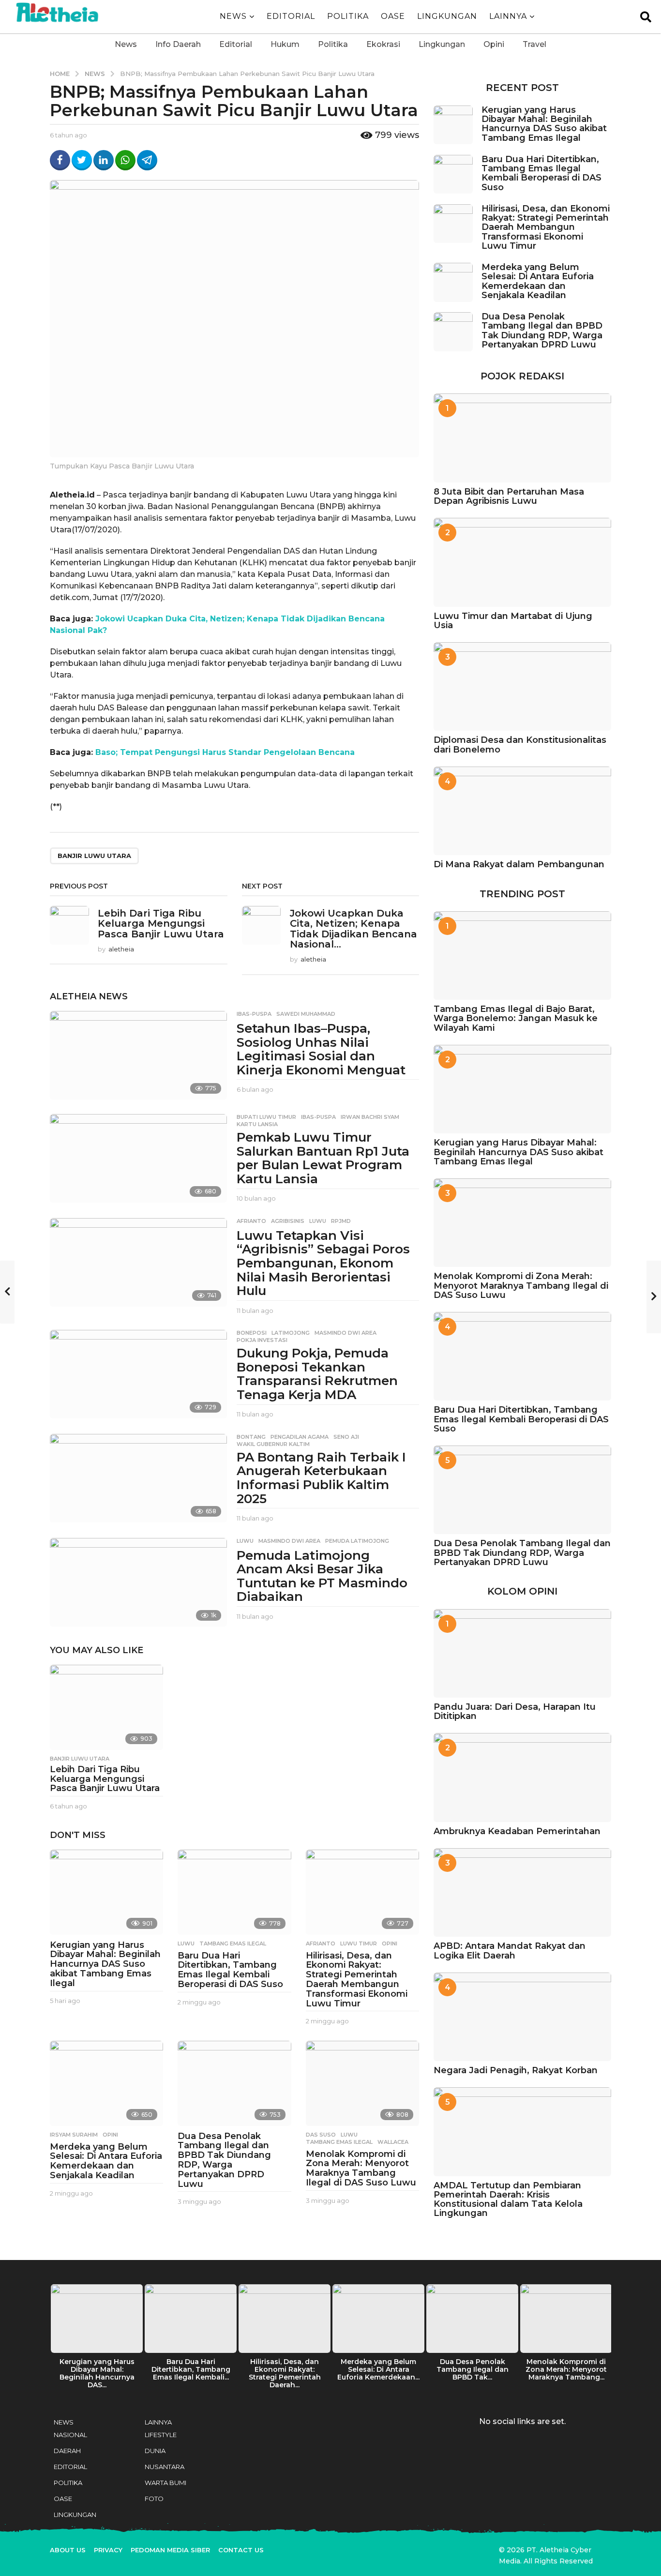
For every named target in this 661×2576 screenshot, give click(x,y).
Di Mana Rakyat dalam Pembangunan (519, 864)
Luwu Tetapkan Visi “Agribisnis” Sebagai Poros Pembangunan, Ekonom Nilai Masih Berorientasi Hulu (323, 1263)
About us (68, 2550)
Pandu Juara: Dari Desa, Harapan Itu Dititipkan (515, 1711)
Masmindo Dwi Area (346, 1333)
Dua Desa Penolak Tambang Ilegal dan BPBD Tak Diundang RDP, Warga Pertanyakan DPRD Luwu (224, 2160)
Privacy (108, 2550)
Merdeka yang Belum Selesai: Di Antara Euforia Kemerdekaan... (378, 2369)
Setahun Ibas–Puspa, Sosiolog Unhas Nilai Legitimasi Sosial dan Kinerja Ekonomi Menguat (321, 1049)
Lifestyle (161, 2435)
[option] (97, 2339)
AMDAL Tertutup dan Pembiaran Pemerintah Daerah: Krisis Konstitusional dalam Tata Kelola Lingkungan (508, 2199)
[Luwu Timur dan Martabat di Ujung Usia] (522, 562)
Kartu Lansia (257, 1124)
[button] (646, 16)
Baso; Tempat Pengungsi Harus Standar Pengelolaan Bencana (225, 752)
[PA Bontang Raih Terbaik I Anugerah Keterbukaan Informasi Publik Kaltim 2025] (138, 1478)
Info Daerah (178, 44)
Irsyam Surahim (74, 2135)
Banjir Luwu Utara (94, 856)
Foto (154, 2499)
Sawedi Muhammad (306, 1014)
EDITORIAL (291, 16)
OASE (393, 16)
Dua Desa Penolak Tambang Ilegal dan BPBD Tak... (473, 2369)
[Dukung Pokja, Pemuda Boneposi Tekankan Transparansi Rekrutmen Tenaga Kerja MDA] (138, 1374)
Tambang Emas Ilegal (233, 1943)
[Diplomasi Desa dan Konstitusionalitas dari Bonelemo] (522, 686)
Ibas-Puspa (254, 1014)
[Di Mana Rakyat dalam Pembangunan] (522, 811)
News (233, 16)
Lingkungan (447, 16)
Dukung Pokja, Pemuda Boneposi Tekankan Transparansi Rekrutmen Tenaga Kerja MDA (317, 1374)
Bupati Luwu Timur (266, 1117)
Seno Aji (346, 1437)
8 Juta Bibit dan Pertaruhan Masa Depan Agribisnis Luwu (509, 496)
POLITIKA (348, 16)
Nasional (70, 2435)
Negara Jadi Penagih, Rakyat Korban (516, 2070)
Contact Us (241, 2550)
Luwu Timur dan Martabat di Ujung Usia (513, 621)
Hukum (285, 44)
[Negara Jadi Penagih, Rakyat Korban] (522, 2017)
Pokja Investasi (262, 1340)
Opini (494, 44)
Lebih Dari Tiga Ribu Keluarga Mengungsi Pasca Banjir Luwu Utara (161, 924)
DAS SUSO (321, 2135)
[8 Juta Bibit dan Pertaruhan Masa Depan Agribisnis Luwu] (522, 438)
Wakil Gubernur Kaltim (273, 1444)
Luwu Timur (359, 1943)
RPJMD (341, 1221)
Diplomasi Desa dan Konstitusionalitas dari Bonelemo (520, 745)
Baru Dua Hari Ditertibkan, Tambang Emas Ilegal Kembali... (191, 2369)
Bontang (251, 1437)
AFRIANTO (251, 1221)
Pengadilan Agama (300, 1437)
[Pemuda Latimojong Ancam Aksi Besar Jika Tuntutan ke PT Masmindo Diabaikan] (138, 1582)
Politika (333, 44)
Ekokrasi (383, 44)
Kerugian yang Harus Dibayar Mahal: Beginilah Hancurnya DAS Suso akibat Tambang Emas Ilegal (105, 1964)
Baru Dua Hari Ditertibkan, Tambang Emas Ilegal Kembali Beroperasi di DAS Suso (230, 1970)
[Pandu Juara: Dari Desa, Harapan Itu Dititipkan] (522, 1653)
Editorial (236, 44)
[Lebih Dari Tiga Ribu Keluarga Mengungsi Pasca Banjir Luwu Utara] (106, 1707)
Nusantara (165, 2467)
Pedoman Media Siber (170, 2550)
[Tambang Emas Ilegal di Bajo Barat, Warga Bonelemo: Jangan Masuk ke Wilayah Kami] (522, 956)
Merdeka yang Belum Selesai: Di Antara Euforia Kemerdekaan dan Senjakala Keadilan (106, 2161)
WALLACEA (393, 2142)
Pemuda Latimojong (357, 1541)
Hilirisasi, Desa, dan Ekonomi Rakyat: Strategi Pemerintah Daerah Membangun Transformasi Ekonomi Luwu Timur (357, 1980)
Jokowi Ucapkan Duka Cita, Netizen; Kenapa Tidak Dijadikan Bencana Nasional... (353, 929)
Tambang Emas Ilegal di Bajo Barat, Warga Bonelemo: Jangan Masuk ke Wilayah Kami (516, 1018)
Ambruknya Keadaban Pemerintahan (517, 1831)
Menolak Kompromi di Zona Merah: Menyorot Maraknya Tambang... (566, 2369)
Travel (534, 44)
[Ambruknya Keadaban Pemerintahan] (522, 1777)
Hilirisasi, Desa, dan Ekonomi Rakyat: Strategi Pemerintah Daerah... (285, 2373)
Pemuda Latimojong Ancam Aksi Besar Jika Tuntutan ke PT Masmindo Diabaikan (322, 1576)
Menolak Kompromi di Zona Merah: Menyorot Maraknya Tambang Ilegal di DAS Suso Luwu (361, 2168)
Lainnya (508, 16)
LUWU (318, 1221)
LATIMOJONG (291, 1333)
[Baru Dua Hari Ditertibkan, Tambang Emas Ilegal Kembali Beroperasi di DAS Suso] (234, 1892)
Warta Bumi (165, 2483)
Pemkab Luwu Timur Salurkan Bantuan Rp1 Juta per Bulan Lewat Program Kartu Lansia (323, 1158)
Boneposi (252, 1333)
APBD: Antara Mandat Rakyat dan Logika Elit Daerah (510, 1951)
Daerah (67, 2451)
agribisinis (288, 1221)
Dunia (155, 2451)
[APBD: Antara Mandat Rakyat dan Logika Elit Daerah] (522, 1892)
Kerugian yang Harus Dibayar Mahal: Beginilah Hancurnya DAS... (97, 2373)
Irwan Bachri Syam (370, 1117)
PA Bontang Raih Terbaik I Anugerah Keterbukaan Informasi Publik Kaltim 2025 (321, 1478)
